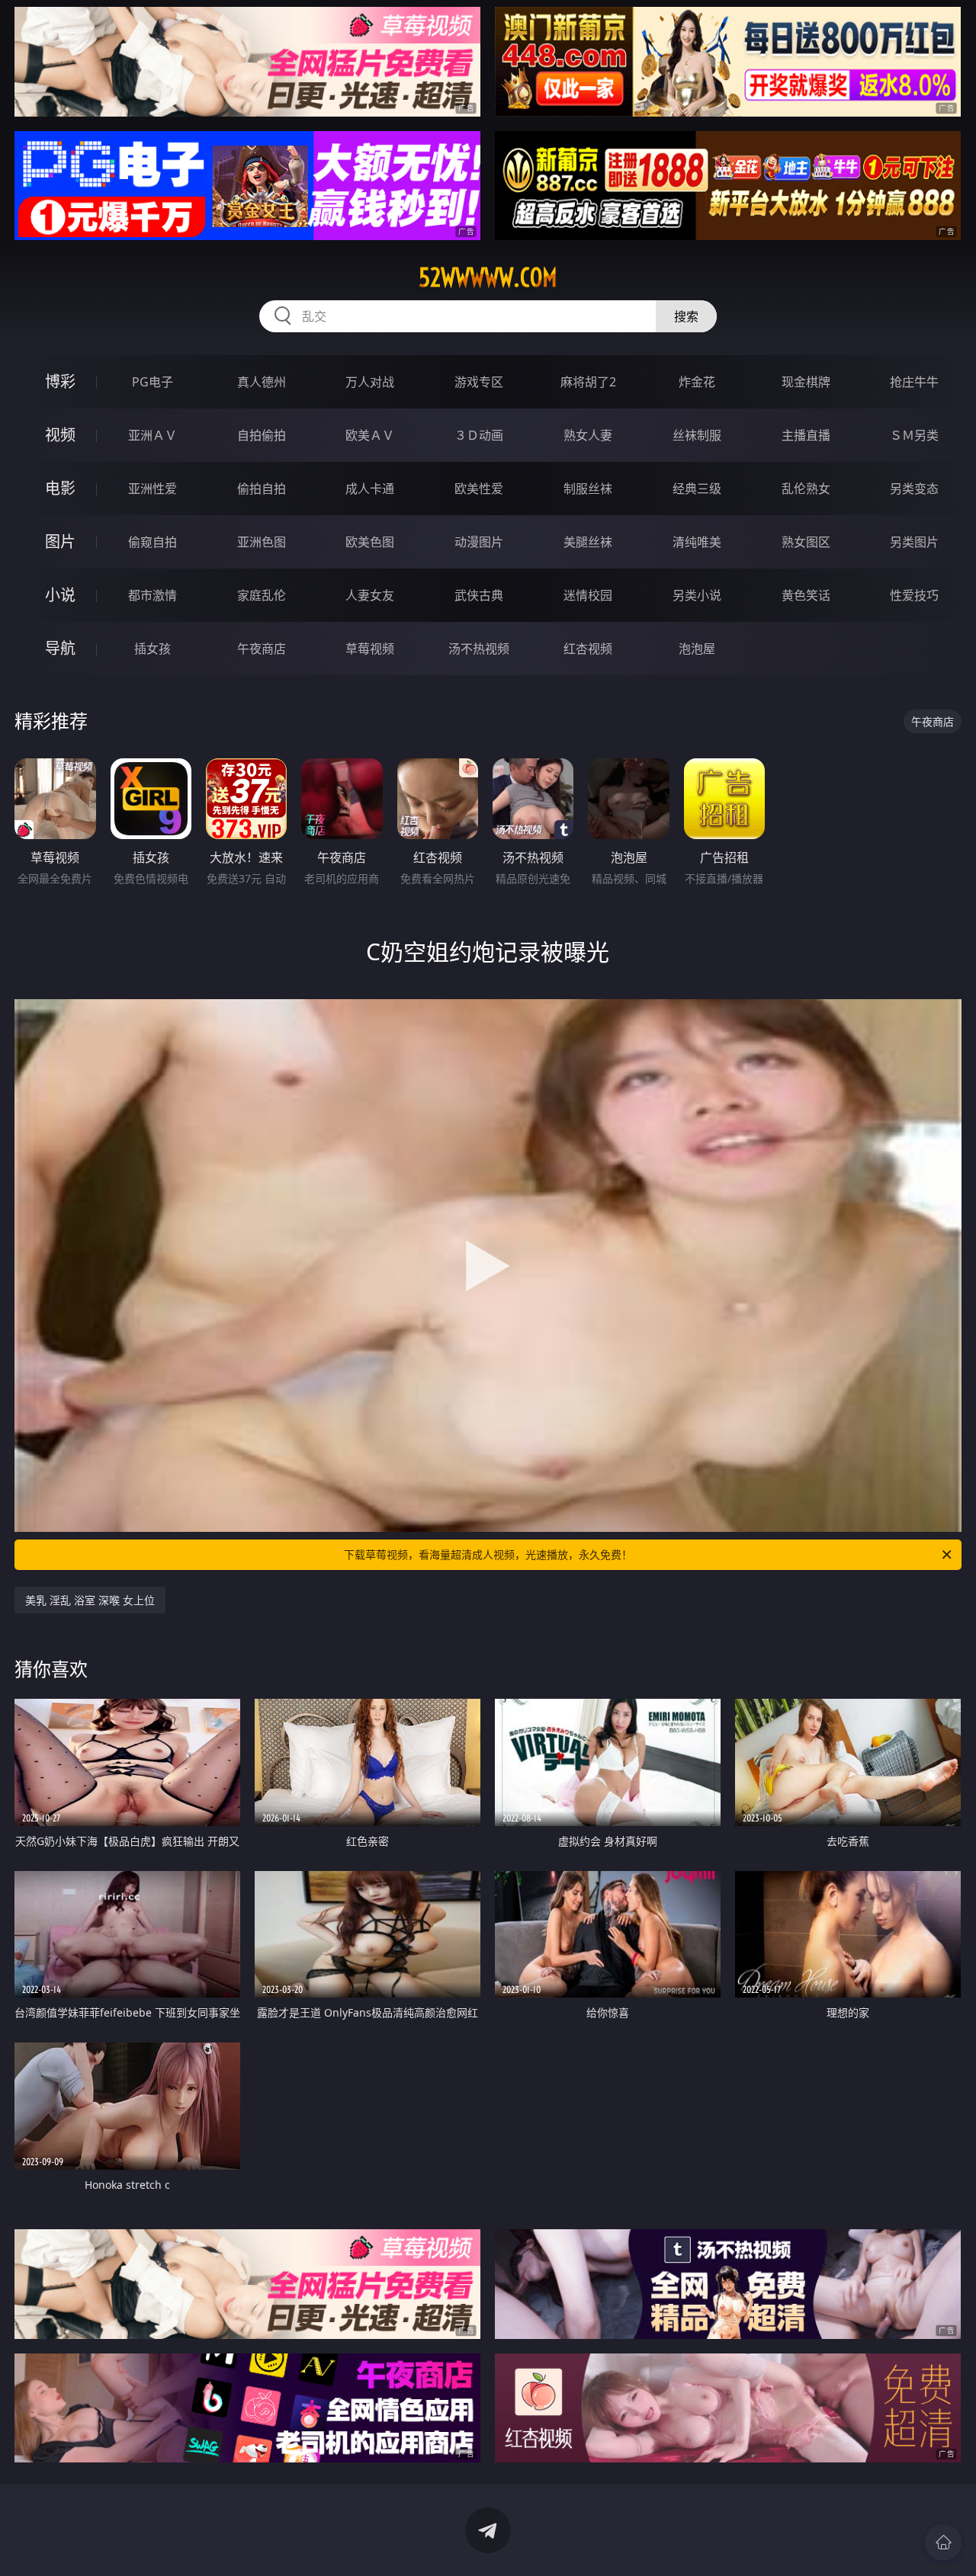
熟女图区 (806, 542)
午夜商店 (262, 649)
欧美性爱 (479, 489)
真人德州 (262, 382)
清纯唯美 (697, 542)
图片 (60, 541)
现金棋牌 (806, 382)
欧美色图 (370, 542)
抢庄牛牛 (914, 382)
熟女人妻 (588, 435)
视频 (60, 435)
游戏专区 (479, 382)
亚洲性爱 (152, 489)
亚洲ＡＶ (152, 435)
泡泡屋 (697, 649)
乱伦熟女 (806, 489)
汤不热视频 (479, 649)
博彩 (60, 381)
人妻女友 (370, 595)
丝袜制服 (697, 435)
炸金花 (697, 382)
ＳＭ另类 (914, 435)
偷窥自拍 (152, 542)
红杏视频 (588, 649)
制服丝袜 (588, 489)
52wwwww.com (488, 277)
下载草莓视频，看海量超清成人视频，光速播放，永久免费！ (488, 1554)
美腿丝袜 (588, 542)
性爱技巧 (914, 595)
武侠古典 (479, 595)
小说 (60, 595)
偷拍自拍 (262, 489)
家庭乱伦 (262, 595)
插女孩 (152, 649)
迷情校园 (588, 595)
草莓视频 (370, 649)
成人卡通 (370, 489)
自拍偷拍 (262, 435)
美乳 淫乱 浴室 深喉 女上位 (90, 1600)
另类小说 (697, 595)
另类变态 (914, 489)
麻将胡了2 (588, 382)
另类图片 (914, 542)
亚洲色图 (262, 542)
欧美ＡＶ (370, 435)
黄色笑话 (806, 595)
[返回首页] (943, 2542)
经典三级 (697, 489)
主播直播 (806, 435)
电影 (60, 488)
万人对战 (370, 382)
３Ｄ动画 (479, 435)
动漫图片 (479, 542)
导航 (60, 648)
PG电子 (152, 382)
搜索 (686, 316)
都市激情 (152, 595)
